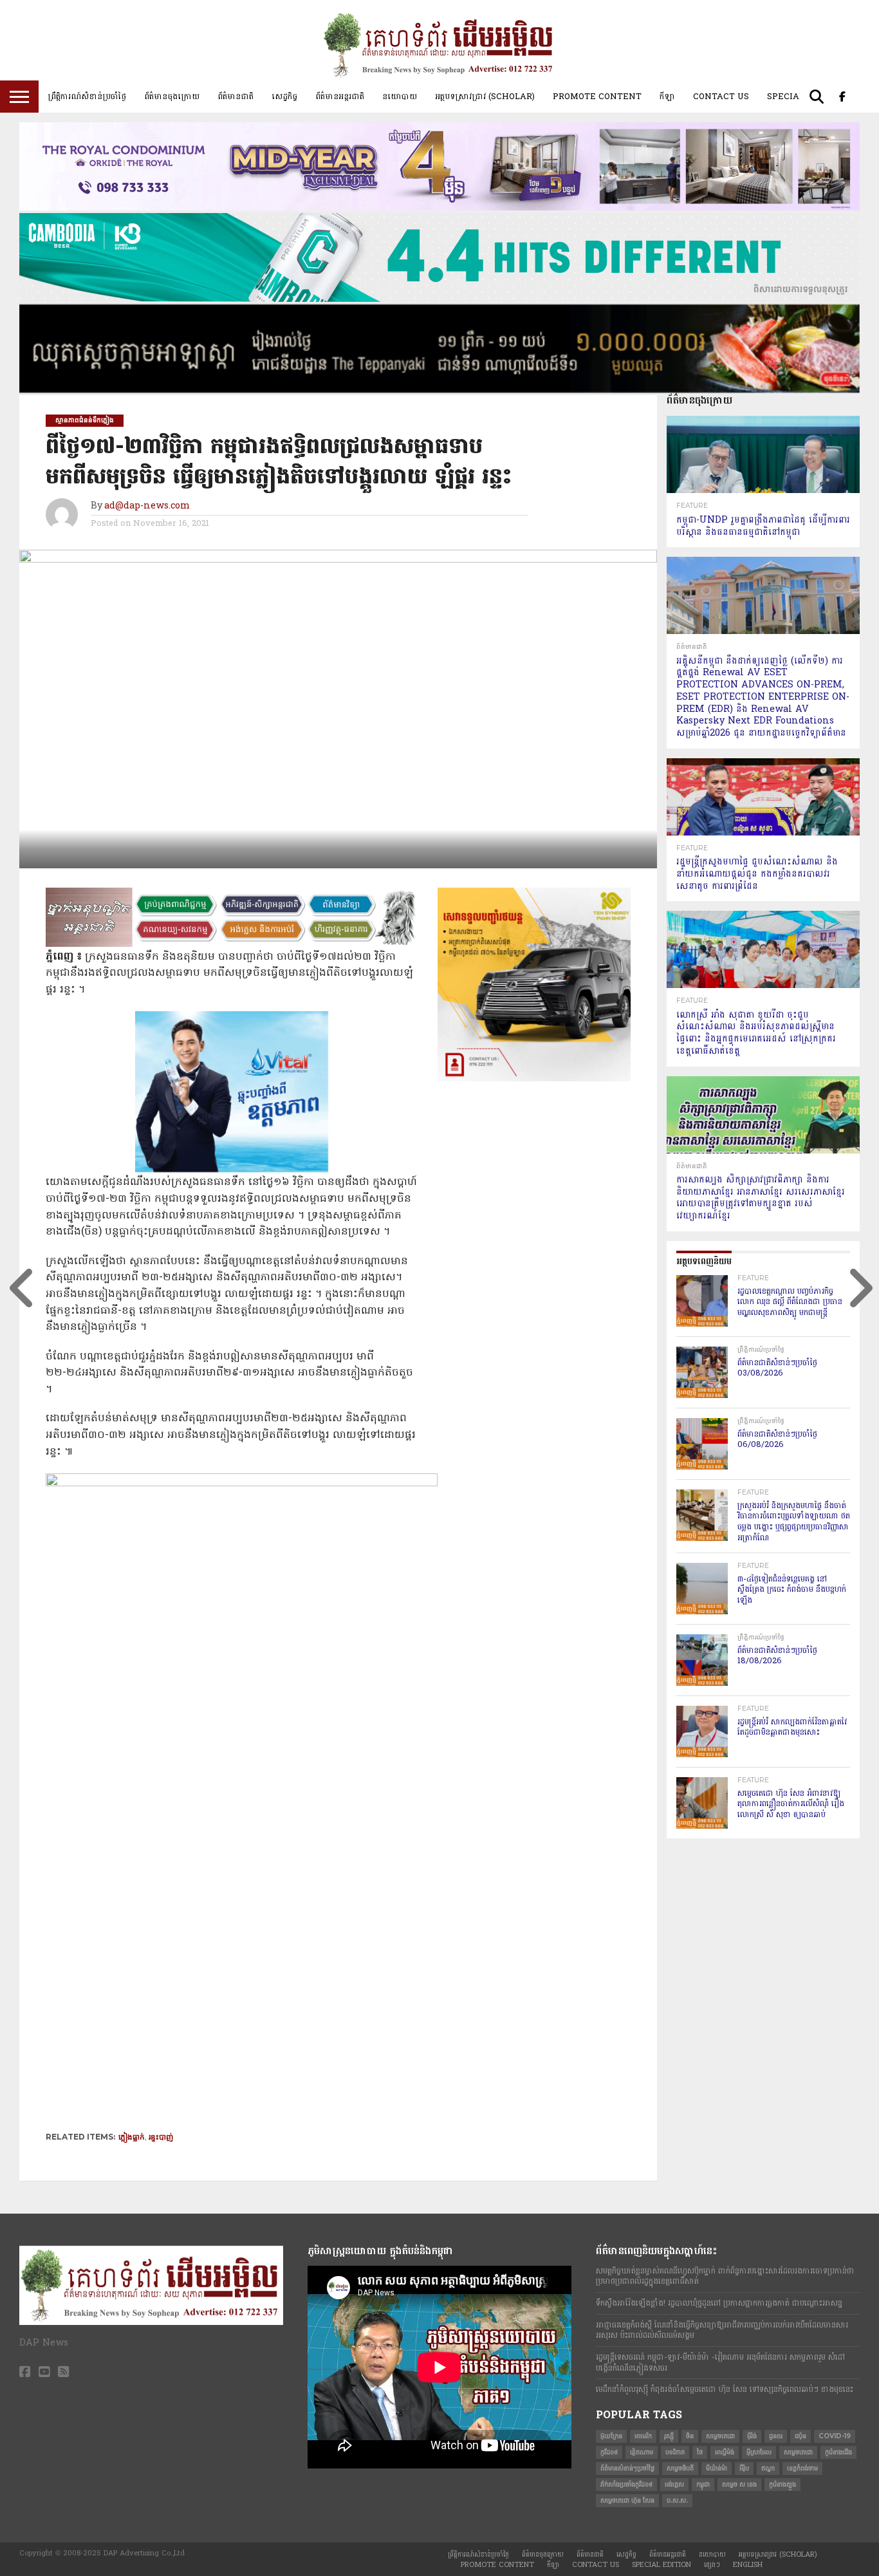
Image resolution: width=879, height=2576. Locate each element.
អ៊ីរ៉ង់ (752, 2436)
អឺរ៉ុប (744, 2468)
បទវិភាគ (675, 2452)
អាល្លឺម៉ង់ (725, 2452)
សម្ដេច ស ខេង (739, 2484)
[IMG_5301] (439, 390)
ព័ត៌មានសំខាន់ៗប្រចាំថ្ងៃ (627, 2468)
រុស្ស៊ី (669, 2436)
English (748, 2565)
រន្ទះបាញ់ (161, 2137)
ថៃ (700, 2452)
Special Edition (662, 2565)
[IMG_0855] (439, 299)
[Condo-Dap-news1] (439, 208)
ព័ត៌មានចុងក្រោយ (172, 97)
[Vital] (232, 1170)
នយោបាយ (400, 97)
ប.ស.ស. (677, 2500)
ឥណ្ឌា (768, 2468)
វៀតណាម (642, 2452)
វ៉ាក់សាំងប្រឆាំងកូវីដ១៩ (626, 2484)
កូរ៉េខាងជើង (838, 2452)
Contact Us (721, 97)
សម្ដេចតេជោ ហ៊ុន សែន (627, 2500)
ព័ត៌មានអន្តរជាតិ (340, 97)
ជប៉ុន (800, 2436)
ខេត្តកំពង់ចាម (802, 2468)
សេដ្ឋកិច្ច (284, 97)
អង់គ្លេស (674, 2484)
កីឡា (667, 97)
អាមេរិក (643, 2436)
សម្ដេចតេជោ (798, 2452)
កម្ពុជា (703, 2484)
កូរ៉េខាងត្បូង (782, 2484)
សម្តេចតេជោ (720, 2436)
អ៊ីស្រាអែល (759, 2452)
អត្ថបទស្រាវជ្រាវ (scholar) (485, 97)
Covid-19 (835, 2436)
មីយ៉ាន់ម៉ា (717, 2468)
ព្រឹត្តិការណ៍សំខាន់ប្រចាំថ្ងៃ (87, 97)
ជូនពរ (776, 2436)
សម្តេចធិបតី (680, 2468)
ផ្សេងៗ (712, 2565)
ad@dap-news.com (147, 506)
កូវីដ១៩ (609, 2452)
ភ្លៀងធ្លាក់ (132, 2137)
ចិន (690, 2436)
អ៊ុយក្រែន (611, 2436)
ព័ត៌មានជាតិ (236, 97)
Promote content (597, 97)
